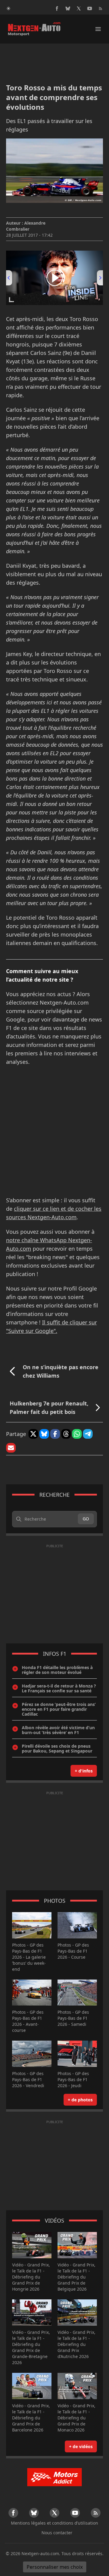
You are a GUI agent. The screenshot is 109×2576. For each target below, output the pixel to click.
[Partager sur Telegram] (88, 1434)
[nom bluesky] (68, 8)
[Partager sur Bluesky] (44, 1434)
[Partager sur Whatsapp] (77, 1434)
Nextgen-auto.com (40, 2553)
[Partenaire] (54, 2477)
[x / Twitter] (79, 8)
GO (86, 1519)
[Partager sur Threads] (66, 1434)
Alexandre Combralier (26, 226)
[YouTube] (90, 8)
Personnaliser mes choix (55, 2567)
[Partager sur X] (33, 1434)
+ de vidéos (81, 2446)
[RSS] (101, 8)
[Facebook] (57, 8)
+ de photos (80, 2100)
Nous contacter (57, 2533)
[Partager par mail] (11, 1448)
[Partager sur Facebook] (55, 1434)
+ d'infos (84, 1771)
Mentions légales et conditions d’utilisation (54, 2523)
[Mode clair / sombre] (8, 8)
